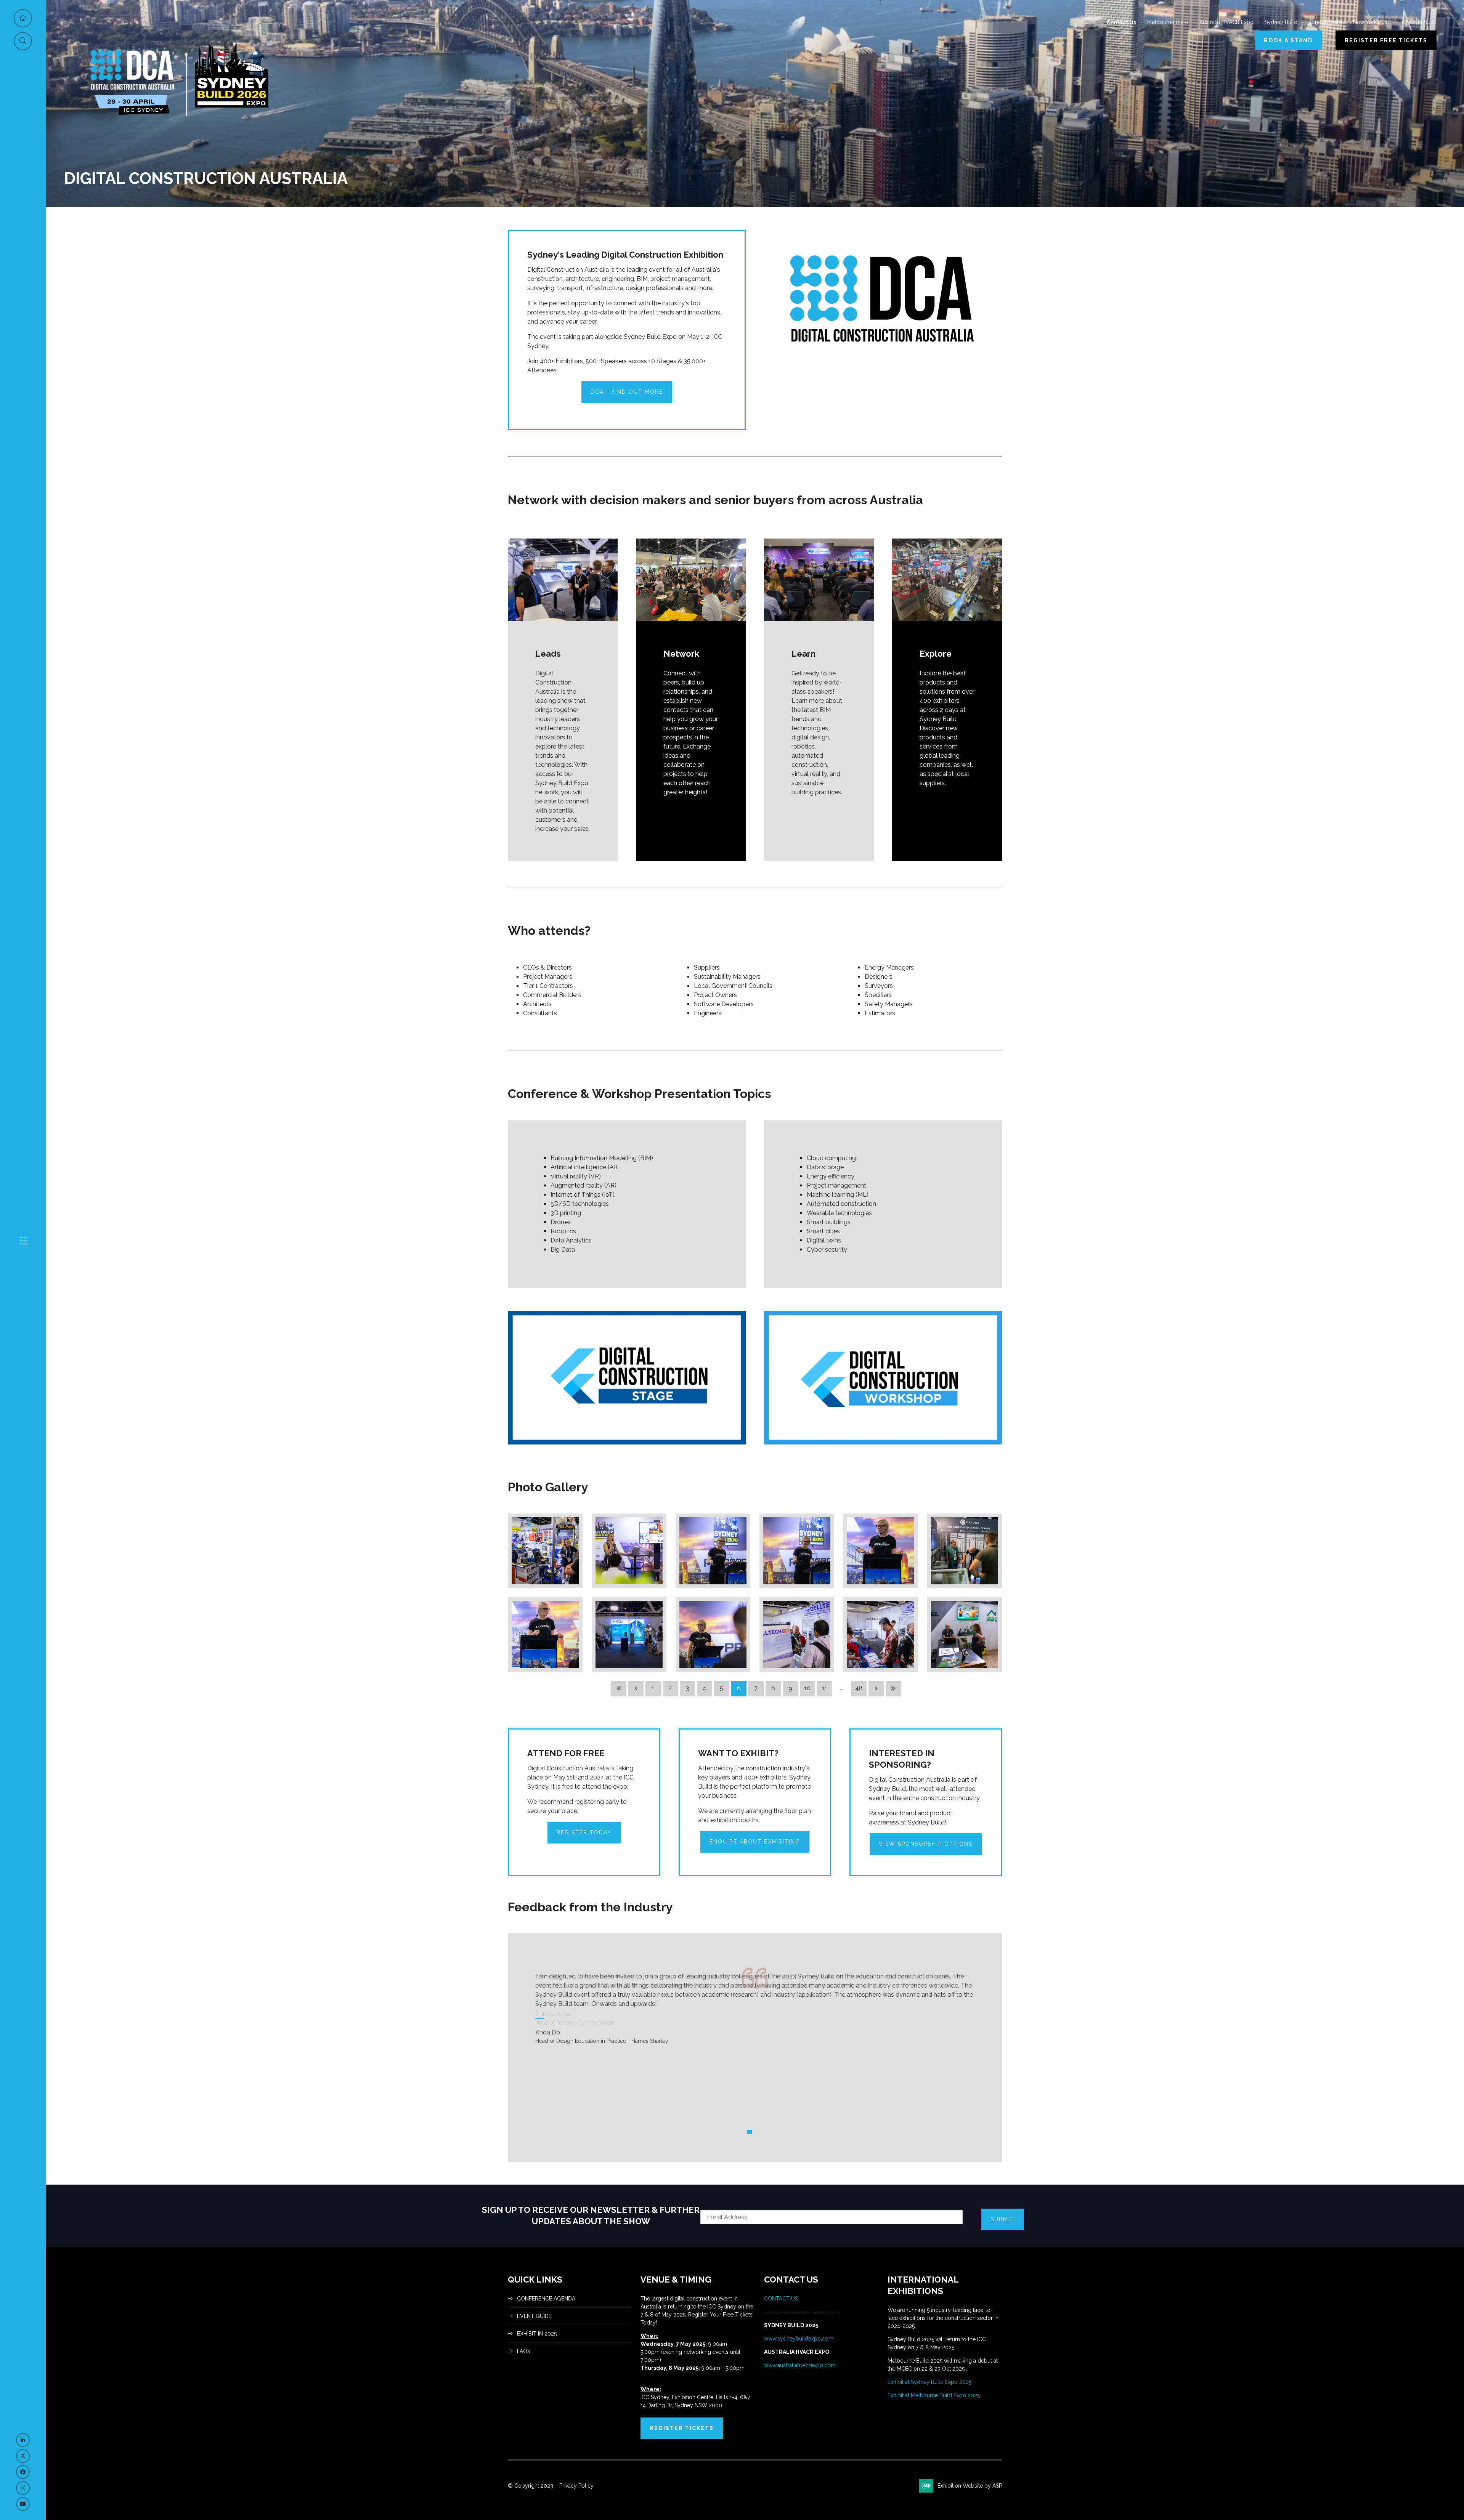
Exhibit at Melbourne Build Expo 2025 (934, 2395)
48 (859, 1688)
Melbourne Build (1168, 22)
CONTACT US (782, 2299)
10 (807, 1688)
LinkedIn (23, 2440)
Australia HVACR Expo (1226, 22)
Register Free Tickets (1386, 40)
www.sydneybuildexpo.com (799, 2339)
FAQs (523, 2351)
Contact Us (1121, 22)
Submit (1002, 2219)
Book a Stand (1288, 40)
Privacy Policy (576, 2486)
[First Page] (619, 1689)
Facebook (23, 2472)
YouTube (23, 2504)
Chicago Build (1419, 22)
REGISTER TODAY (584, 1832)
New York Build (1372, 22)
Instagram (23, 2488)
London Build (1325, 22)
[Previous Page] (636, 1689)
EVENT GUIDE (534, 2316)
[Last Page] (893, 1689)
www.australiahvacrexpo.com (800, 2365)
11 (825, 1688)
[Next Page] (876, 1689)
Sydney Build (1281, 22)
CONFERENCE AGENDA (546, 2299)
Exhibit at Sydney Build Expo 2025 (929, 2382)
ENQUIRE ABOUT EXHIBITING (755, 1842)
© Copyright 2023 (531, 2486)
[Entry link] (545, 1541)
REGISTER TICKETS (682, 2428)
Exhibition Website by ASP (970, 2486)
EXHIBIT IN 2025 (537, 2334)
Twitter (23, 2456)
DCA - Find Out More (627, 392)
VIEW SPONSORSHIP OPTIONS (926, 1844)
